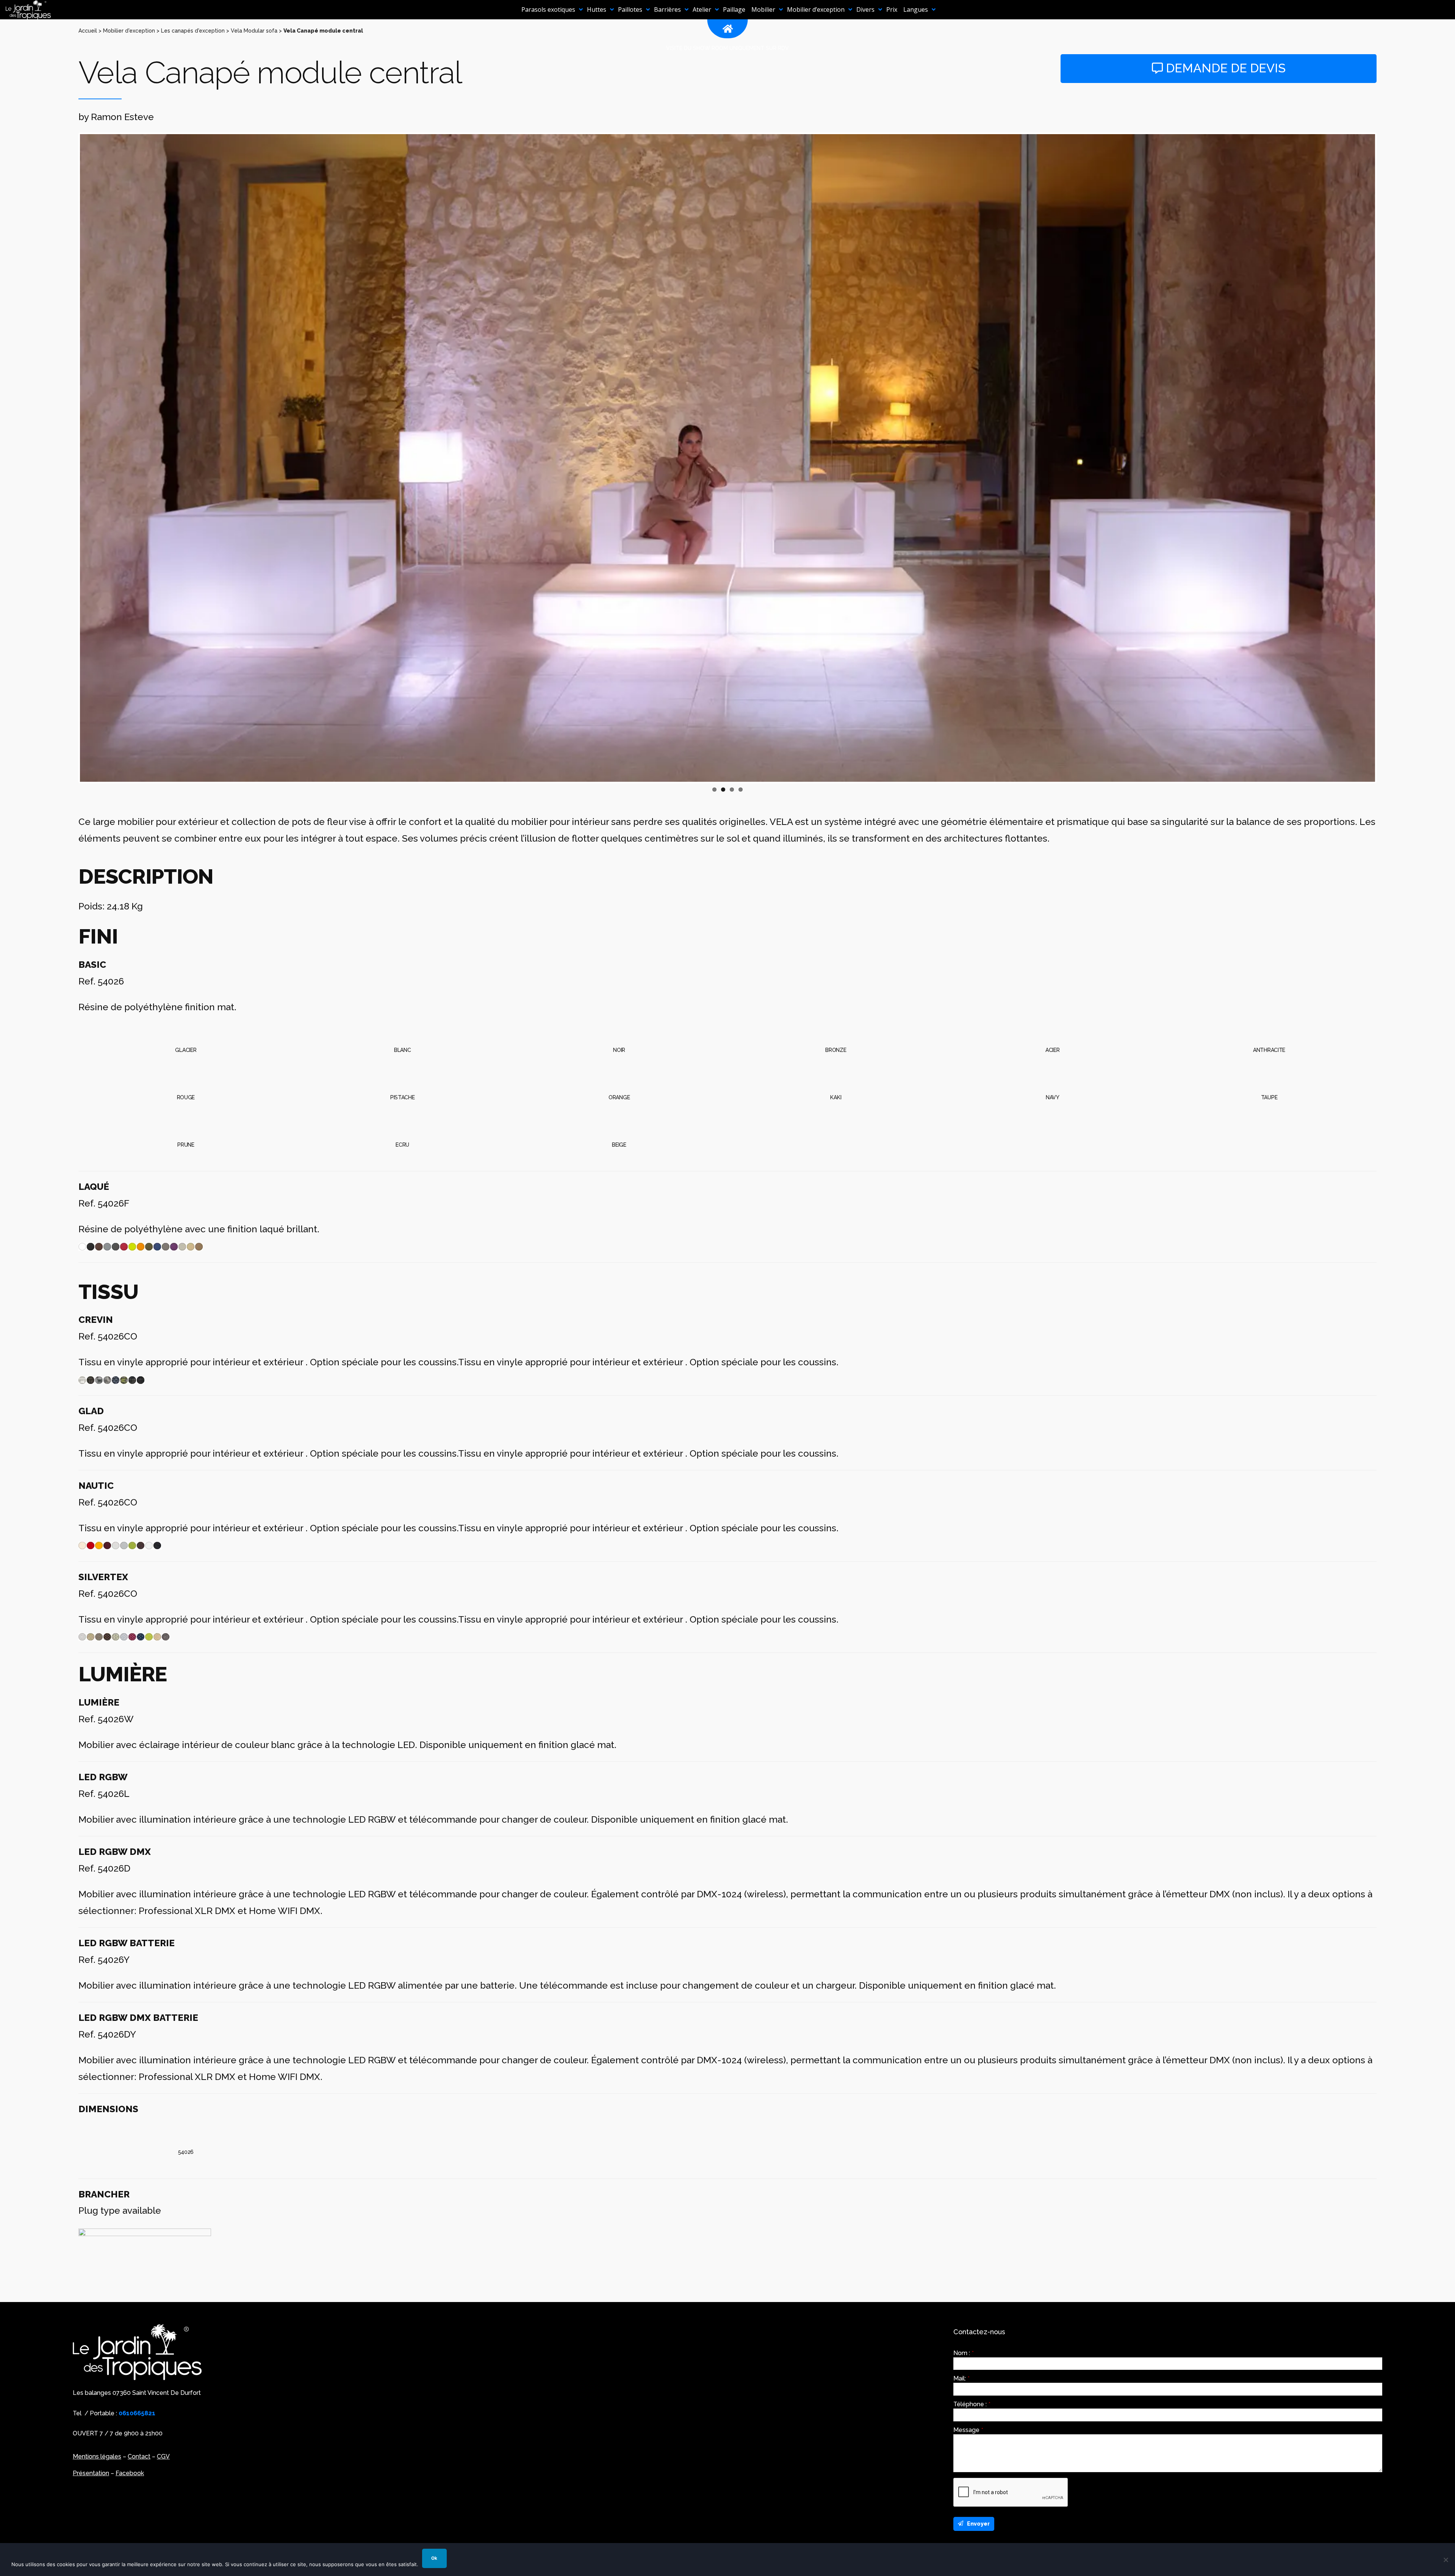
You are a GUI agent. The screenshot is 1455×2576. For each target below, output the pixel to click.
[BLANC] (403, 1028)
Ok (434, 2558)
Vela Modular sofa (254, 31)
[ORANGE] (619, 1075)
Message (968, 2430)
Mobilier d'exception (129, 31)
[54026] (186, 2130)
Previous (69, 458)
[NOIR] (619, 1028)
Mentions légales (97, 2456)
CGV (163, 2456)
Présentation (91, 2473)
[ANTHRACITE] (1269, 1028)
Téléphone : (972, 2404)
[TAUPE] (1269, 1075)
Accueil (88, 31)
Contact (139, 2456)
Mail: (961, 2379)
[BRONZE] (836, 1028)
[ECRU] (403, 1122)
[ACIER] (1052, 1028)
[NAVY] (1052, 1075)
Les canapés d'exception (193, 31)
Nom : (964, 2353)
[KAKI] (836, 1075)
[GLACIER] (186, 1028)
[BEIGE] (619, 1122)
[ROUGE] (186, 1075)
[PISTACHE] (403, 1075)
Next (1386, 458)
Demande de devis (1224, 68)
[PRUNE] (186, 1122)
